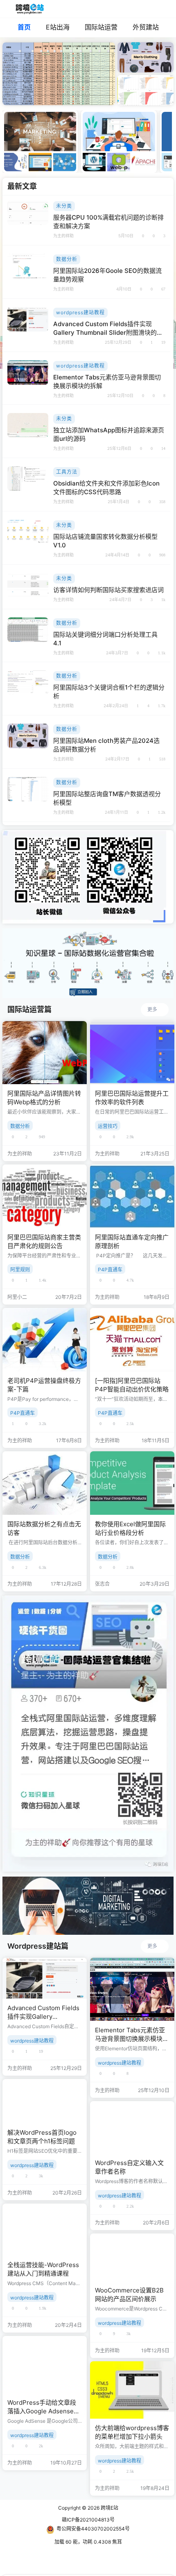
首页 (24, 27)
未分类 (64, 206)
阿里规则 (20, 1270)
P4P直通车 (110, 1270)
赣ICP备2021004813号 (88, 2520)
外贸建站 (146, 27)
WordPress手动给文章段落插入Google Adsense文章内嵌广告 (44, 2411)
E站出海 (58, 27)
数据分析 (67, 259)
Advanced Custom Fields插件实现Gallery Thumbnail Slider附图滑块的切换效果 (108, 332)
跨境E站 (109, 2508)
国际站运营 (101, 27)
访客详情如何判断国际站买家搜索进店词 (108, 590)
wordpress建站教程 (80, 312)
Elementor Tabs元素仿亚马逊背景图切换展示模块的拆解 (132, 2039)
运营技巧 (108, 1126)
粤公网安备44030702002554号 (93, 2529)
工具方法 (67, 472)
